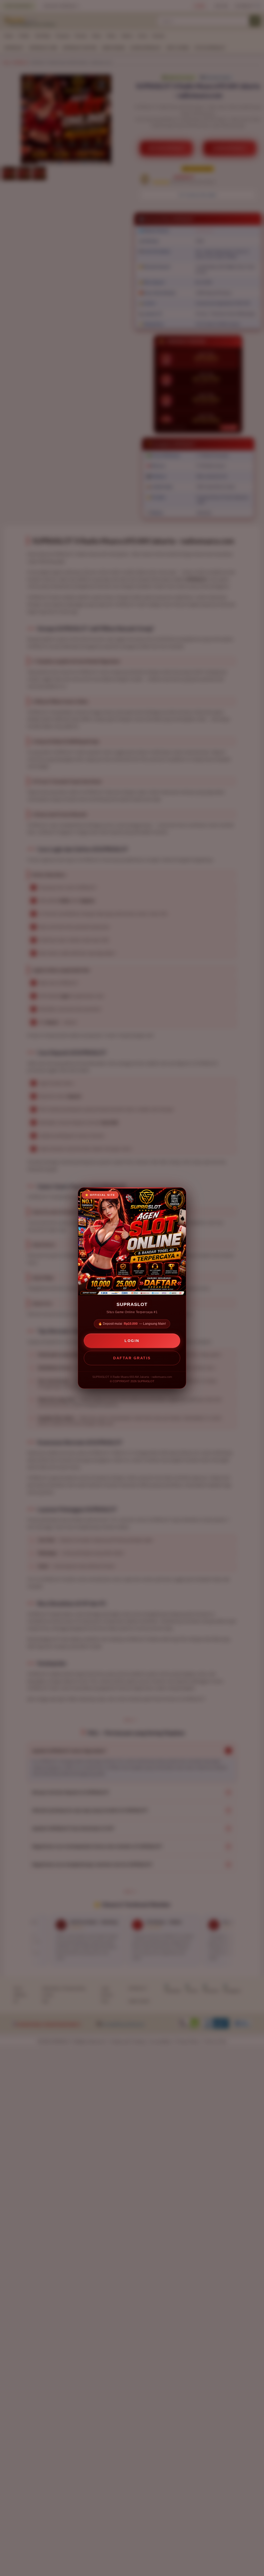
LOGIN (132, 1341)
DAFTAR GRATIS (132, 1358)
